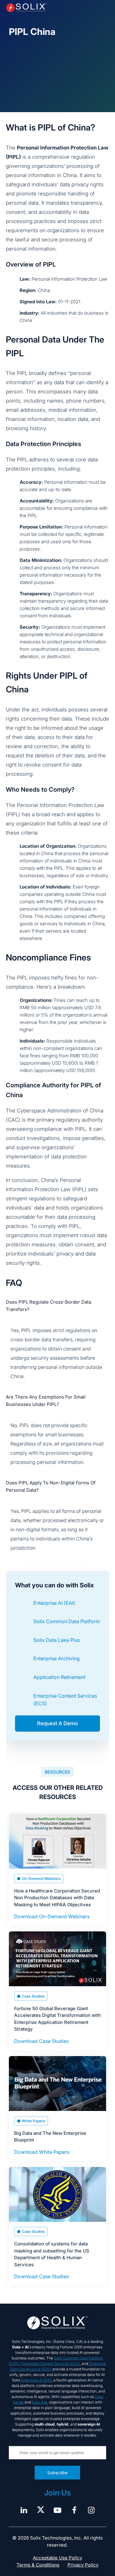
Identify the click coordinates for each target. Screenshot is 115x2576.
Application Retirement (59, 1677)
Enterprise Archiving (57, 1658)
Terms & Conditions (38, 2565)
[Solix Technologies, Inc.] (27, 8)
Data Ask (40, 2402)
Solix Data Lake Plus (57, 1640)
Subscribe (58, 2473)
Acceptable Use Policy (57, 2558)
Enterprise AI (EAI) (54, 1603)
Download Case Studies (41, 2041)
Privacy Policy (83, 2565)
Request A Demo (57, 1723)
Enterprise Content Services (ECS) (50, 2364)
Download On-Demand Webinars (52, 1916)
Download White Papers (42, 2152)
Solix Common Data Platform (67, 1621)
